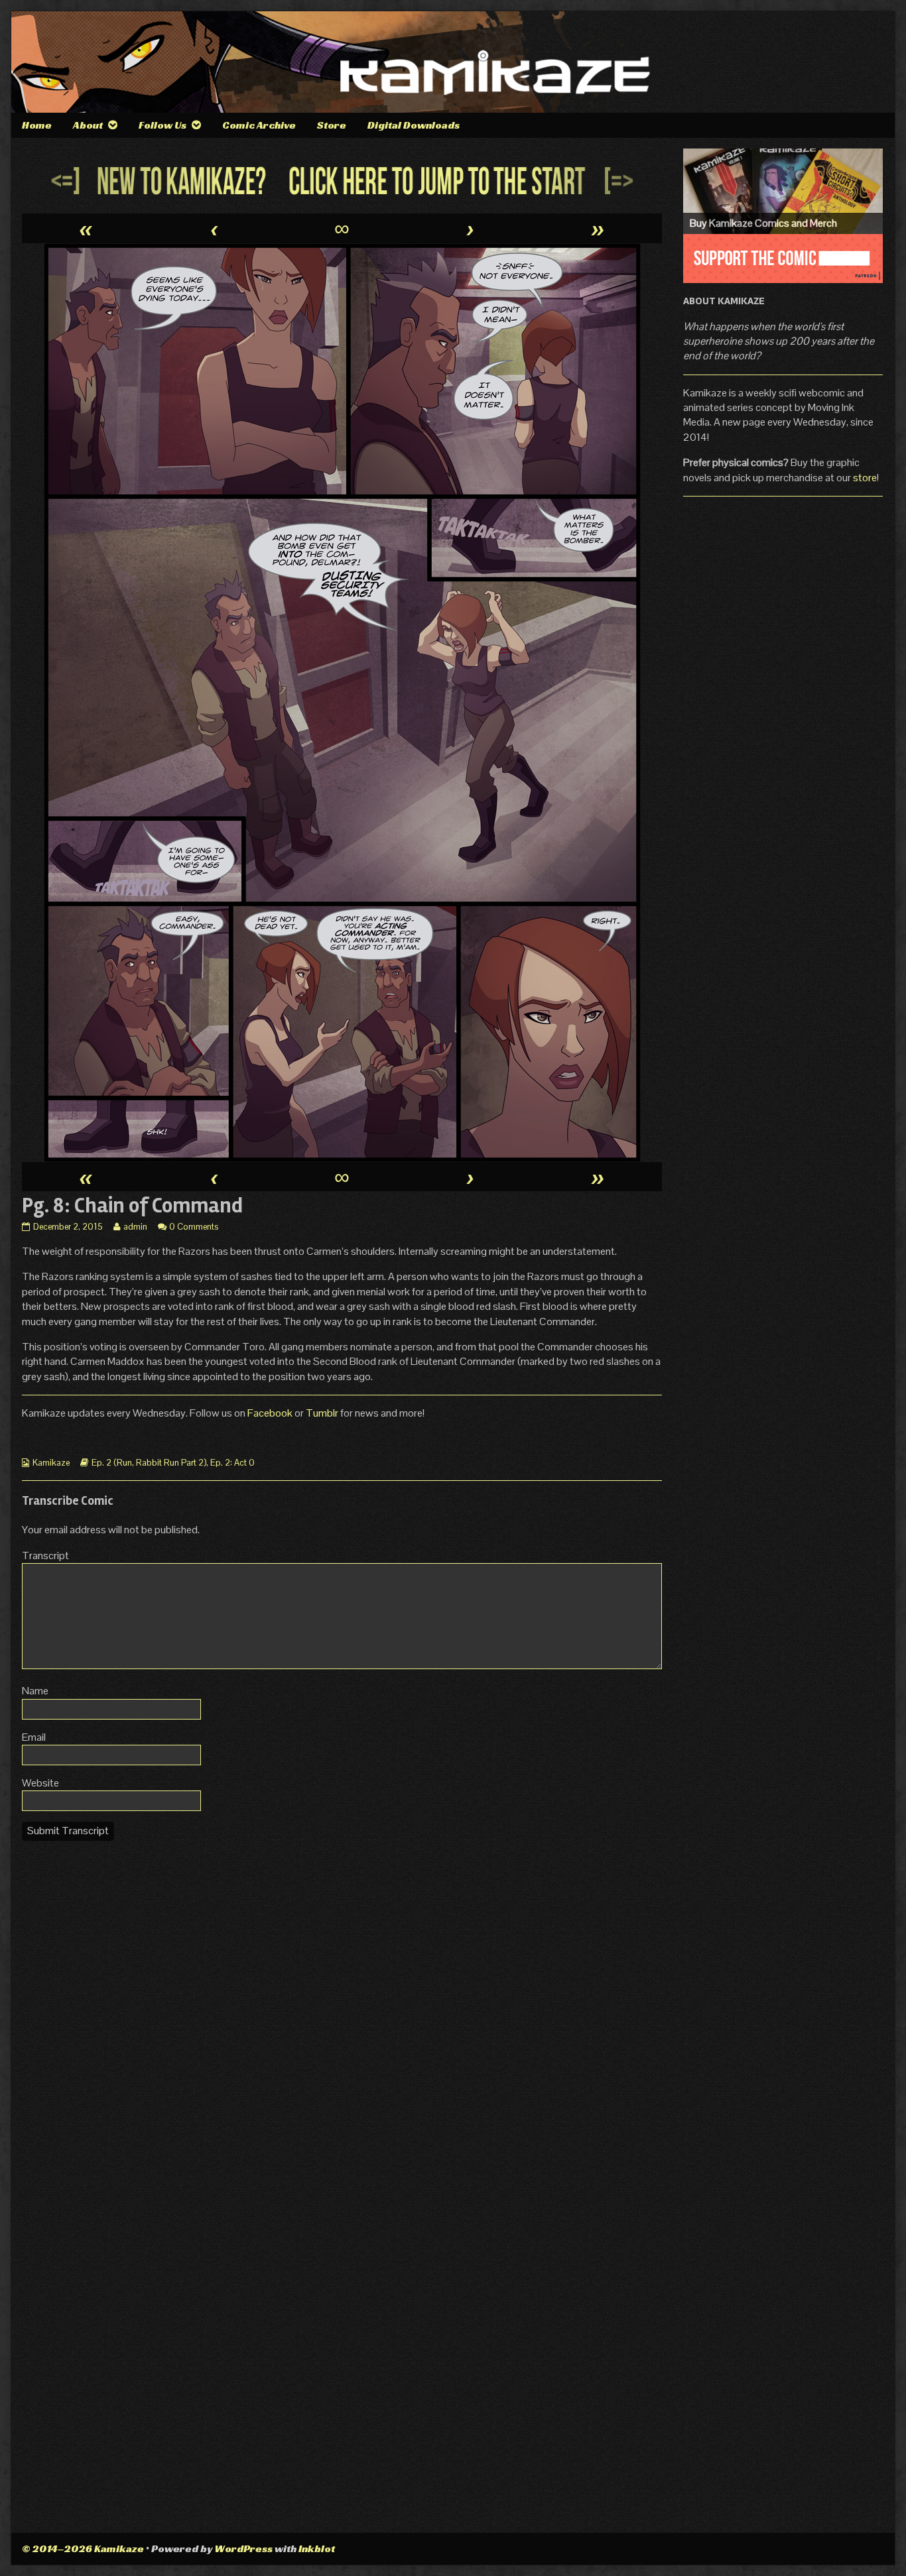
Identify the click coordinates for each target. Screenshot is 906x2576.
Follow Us (162, 125)
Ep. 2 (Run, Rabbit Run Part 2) (149, 1463)
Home (37, 125)
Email (34, 1737)
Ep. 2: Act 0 (232, 1463)
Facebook (271, 1413)
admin (135, 1227)
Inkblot (317, 2548)
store (865, 478)
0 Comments (194, 1227)
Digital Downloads (414, 125)
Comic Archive (259, 125)
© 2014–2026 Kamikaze (83, 2548)
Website (40, 1783)
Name (35, 1691)
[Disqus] (342, 2017)
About (88, 125)
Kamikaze (51, 1463)
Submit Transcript (68, 1831)
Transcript (45, 1555)
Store (332, 125)
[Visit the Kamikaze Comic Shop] (783, 191)
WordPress (243, 2548)
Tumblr (323, 1413)
